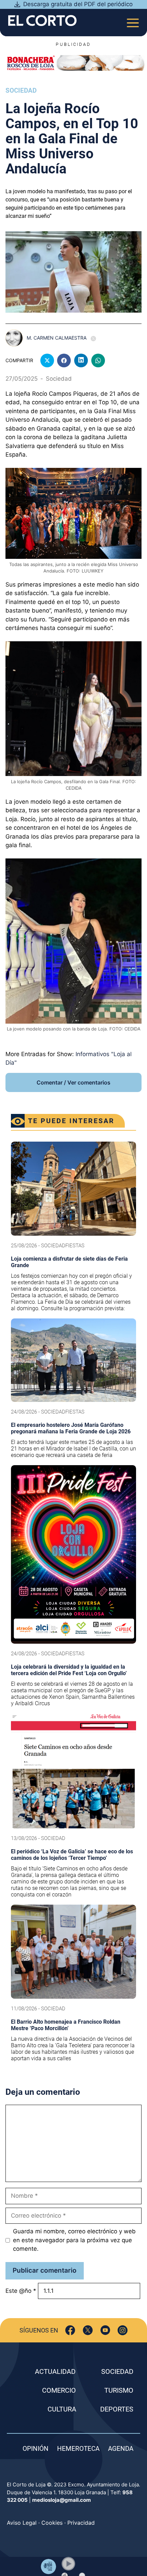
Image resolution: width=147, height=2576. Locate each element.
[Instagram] (123, 2330)
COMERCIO (59, 2390)
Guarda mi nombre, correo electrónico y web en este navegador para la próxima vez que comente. (74, 2240)
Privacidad (81, 2523)
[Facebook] (70, 2330)
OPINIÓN (36, 2449)
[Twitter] (88, 2330)
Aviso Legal (22, 2523)
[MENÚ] (133, 21)
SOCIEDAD (117, 2371)
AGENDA (121, 2449)
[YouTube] (105, 2330)
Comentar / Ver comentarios (73, 1082)
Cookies (52, 2523)
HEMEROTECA (78, 2449)
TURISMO (119, 2390)
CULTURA (62, 2409)
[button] (68, 2564)
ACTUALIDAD (55, 2371)
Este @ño (21, 2291)
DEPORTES (117, 2409)
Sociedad (21, 90)
